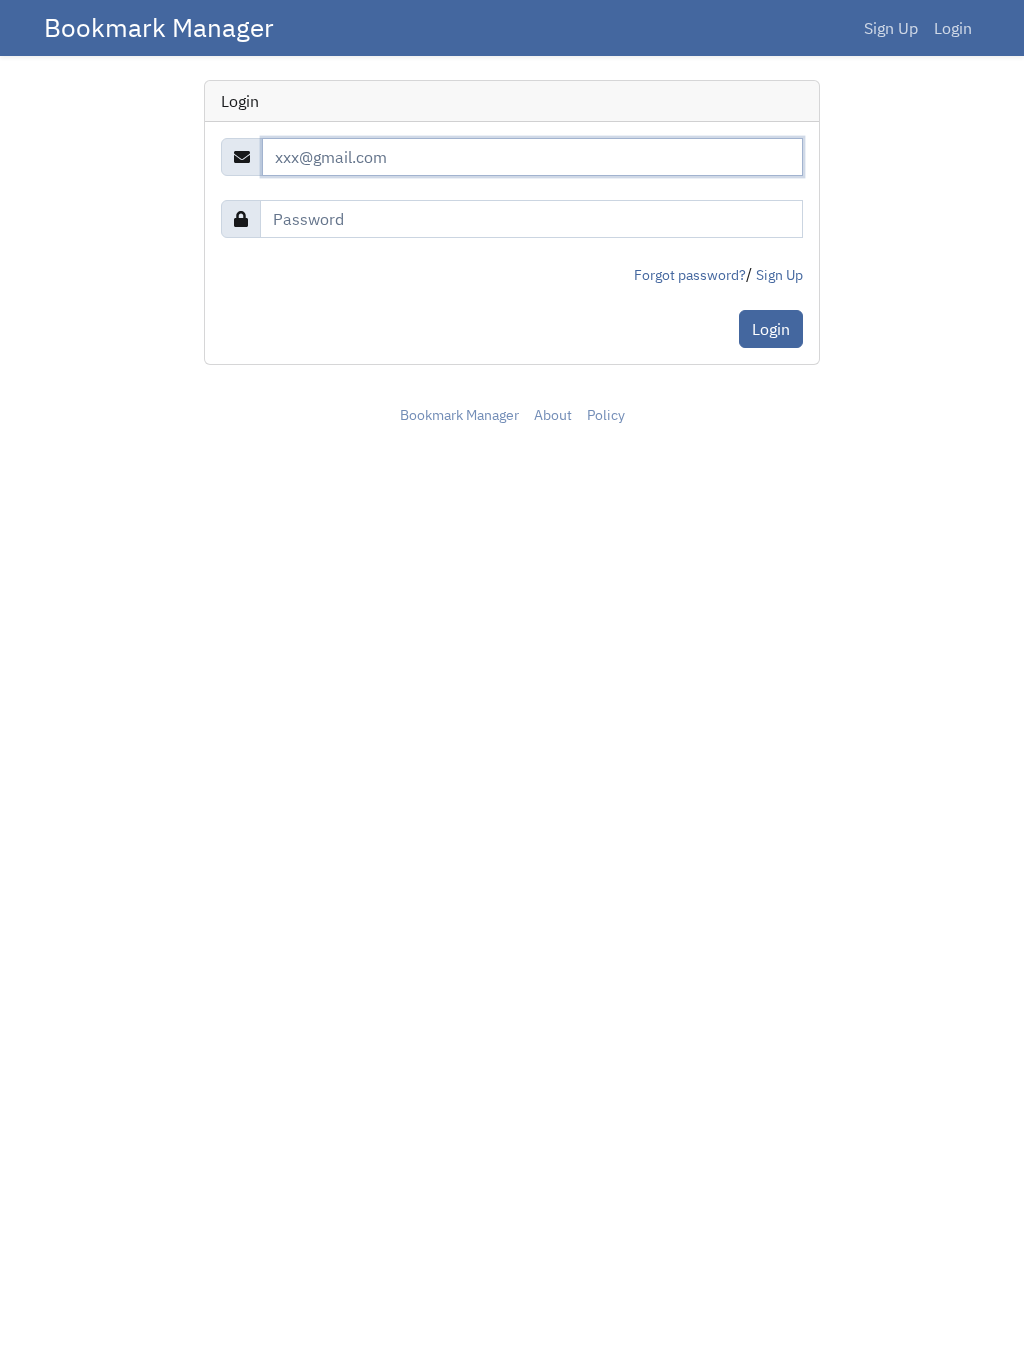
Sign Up (891, 28)
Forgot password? (690, 275)
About (553, 415)
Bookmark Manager (159, 27)
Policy (606, 415)
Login (953, 28)
